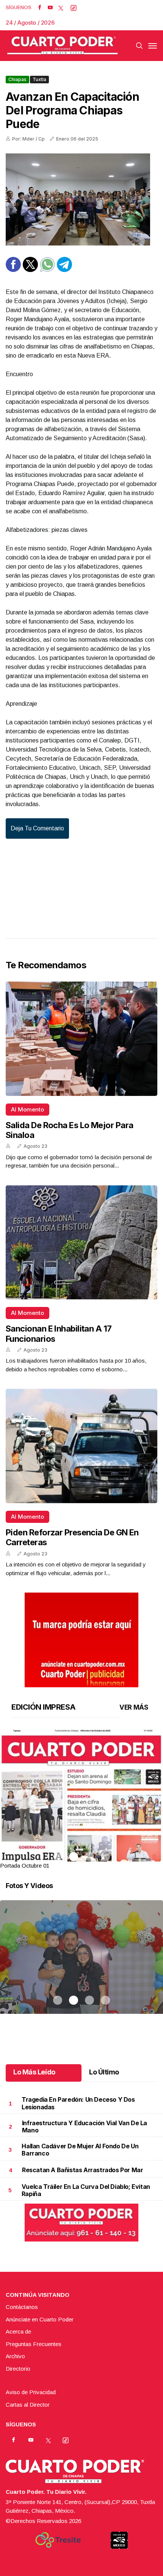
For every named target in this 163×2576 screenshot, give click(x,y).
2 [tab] (74, 1857)
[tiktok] (74, 8)
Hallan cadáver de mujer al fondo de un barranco (80, 2150)
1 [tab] (58, 1857)
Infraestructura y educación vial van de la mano (85, 2127)
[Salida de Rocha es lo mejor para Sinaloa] (81, 1039)
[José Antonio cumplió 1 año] (81, 1966)
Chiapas (17, 79)
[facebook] (40, 8)
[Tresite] (58, 2540)
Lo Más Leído (34, 2072)
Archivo (15, 2356)
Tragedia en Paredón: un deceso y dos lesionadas (78, 2103)
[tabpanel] (81, 1800)
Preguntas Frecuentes (34, 2344)
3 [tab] (89, 1857)
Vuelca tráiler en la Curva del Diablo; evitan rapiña (86, 2190)
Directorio (18, 2369)
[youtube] (50, 8)
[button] (81, 1834)
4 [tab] (105, 1857)
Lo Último (104, 2072)
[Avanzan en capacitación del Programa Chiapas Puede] (81, 199)
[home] (63, 46)
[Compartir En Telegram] (64, 270)
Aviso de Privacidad (31, 2392)
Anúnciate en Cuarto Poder (40, 2319)
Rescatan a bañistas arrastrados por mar (82, 2170)
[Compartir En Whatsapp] (47, 270)
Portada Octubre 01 (25, 1866)
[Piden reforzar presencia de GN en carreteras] (81, 1446)
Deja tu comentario (37, 828)
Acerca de (18, 2331)
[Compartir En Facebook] (13, 270)
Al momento (27, 1109)
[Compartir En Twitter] (30, 270)
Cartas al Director (28, 2405)
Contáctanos (22, 2307)
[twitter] (61, 8)
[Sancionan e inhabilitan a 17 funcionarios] (81, 1243)
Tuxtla (39, 79)
